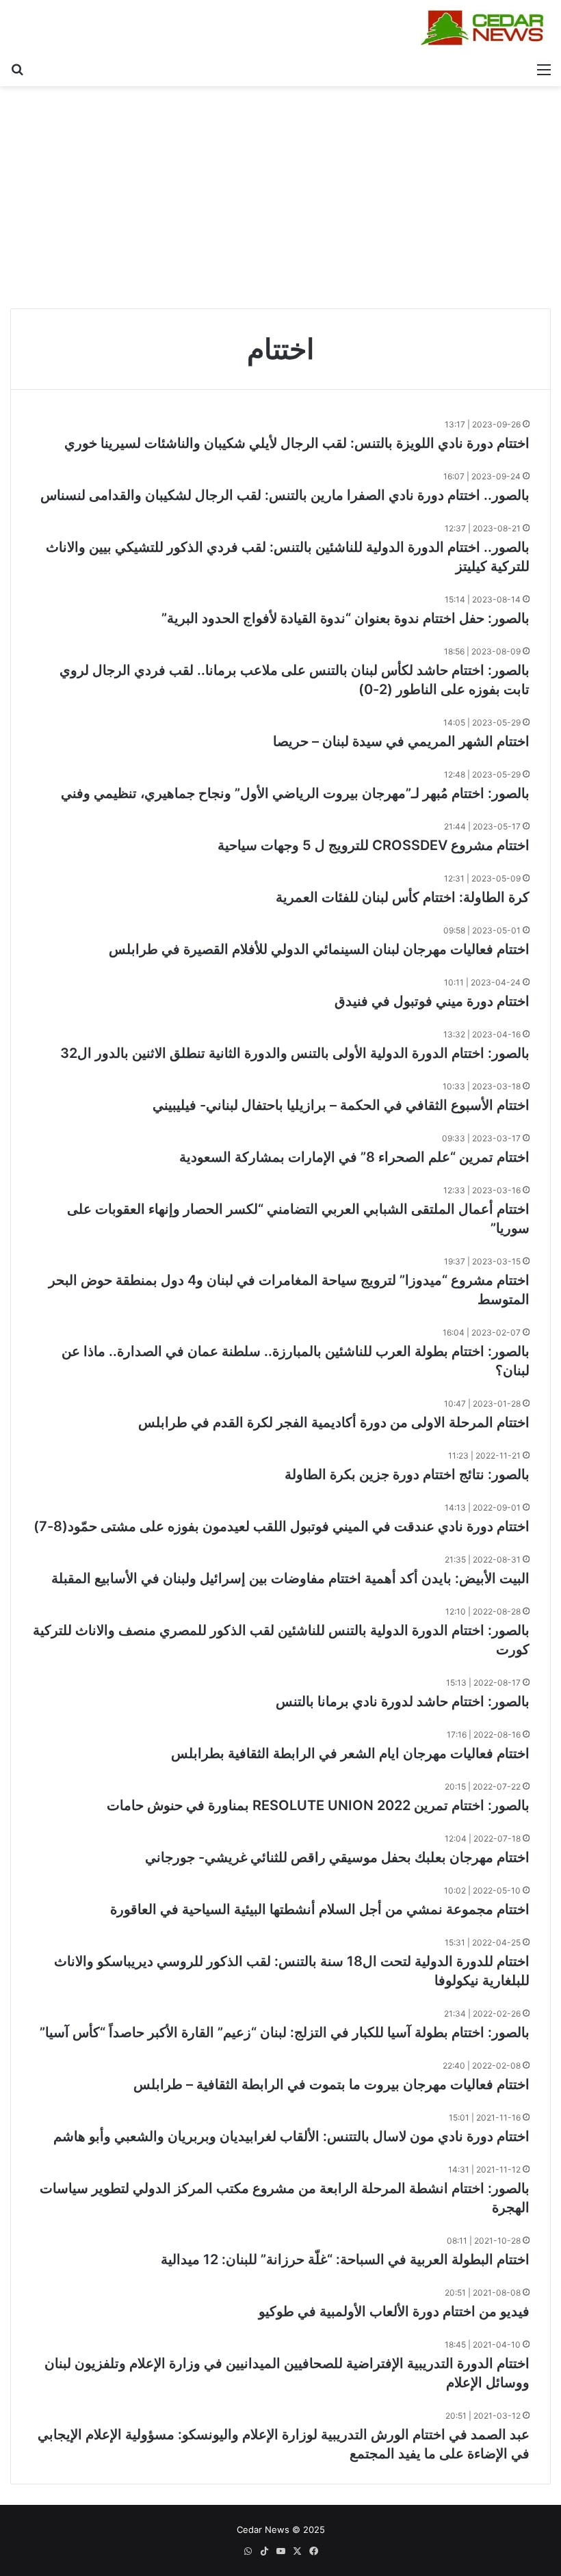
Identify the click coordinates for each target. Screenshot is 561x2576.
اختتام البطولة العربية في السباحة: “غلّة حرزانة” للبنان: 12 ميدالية (345, 2259)
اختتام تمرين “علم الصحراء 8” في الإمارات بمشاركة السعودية (354, 1157)
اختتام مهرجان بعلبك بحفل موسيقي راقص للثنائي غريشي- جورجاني (337, 1857)
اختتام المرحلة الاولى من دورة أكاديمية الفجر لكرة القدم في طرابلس (334, 1422)
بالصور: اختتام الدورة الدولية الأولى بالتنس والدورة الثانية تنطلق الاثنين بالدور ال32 (295, 1053)
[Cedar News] (486, 28)
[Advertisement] (280, 202)
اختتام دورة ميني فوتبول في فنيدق (432, 1001)
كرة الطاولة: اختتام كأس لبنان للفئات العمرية (403, 897)
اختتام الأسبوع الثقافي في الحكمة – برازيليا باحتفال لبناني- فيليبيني (341, 1105)
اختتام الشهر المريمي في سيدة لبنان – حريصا (401, 741)
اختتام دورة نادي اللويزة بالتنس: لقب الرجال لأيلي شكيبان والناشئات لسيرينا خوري (297, 443)
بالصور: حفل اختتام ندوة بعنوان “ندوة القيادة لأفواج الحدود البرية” (345, 618)
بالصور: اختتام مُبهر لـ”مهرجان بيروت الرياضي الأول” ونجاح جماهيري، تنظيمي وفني (295, 793)
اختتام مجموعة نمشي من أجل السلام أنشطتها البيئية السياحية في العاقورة (320, 1909)
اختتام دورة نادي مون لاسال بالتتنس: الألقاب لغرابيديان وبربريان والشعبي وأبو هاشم (291, 2136)
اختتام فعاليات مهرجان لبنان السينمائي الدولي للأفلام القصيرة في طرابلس (319, 949)
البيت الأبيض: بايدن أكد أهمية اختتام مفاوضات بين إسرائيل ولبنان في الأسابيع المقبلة (290, 1578)
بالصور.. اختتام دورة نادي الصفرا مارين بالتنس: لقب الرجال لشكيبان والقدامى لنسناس (285, 495)
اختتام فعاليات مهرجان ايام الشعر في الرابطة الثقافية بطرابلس (350, 1753)
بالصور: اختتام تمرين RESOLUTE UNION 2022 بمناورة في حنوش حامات (318, 1805)
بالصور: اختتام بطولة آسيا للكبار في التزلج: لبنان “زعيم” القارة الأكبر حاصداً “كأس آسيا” (285, 2032)
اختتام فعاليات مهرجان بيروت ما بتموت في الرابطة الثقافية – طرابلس (331, 2084)
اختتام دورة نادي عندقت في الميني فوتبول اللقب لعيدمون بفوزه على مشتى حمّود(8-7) (282, 1526)
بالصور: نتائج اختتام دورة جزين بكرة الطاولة (407, 1474)
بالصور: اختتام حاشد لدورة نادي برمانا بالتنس (403, 1701)
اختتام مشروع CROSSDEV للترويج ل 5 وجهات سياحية (372, 845)
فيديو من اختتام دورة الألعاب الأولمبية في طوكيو (394, 2311)
